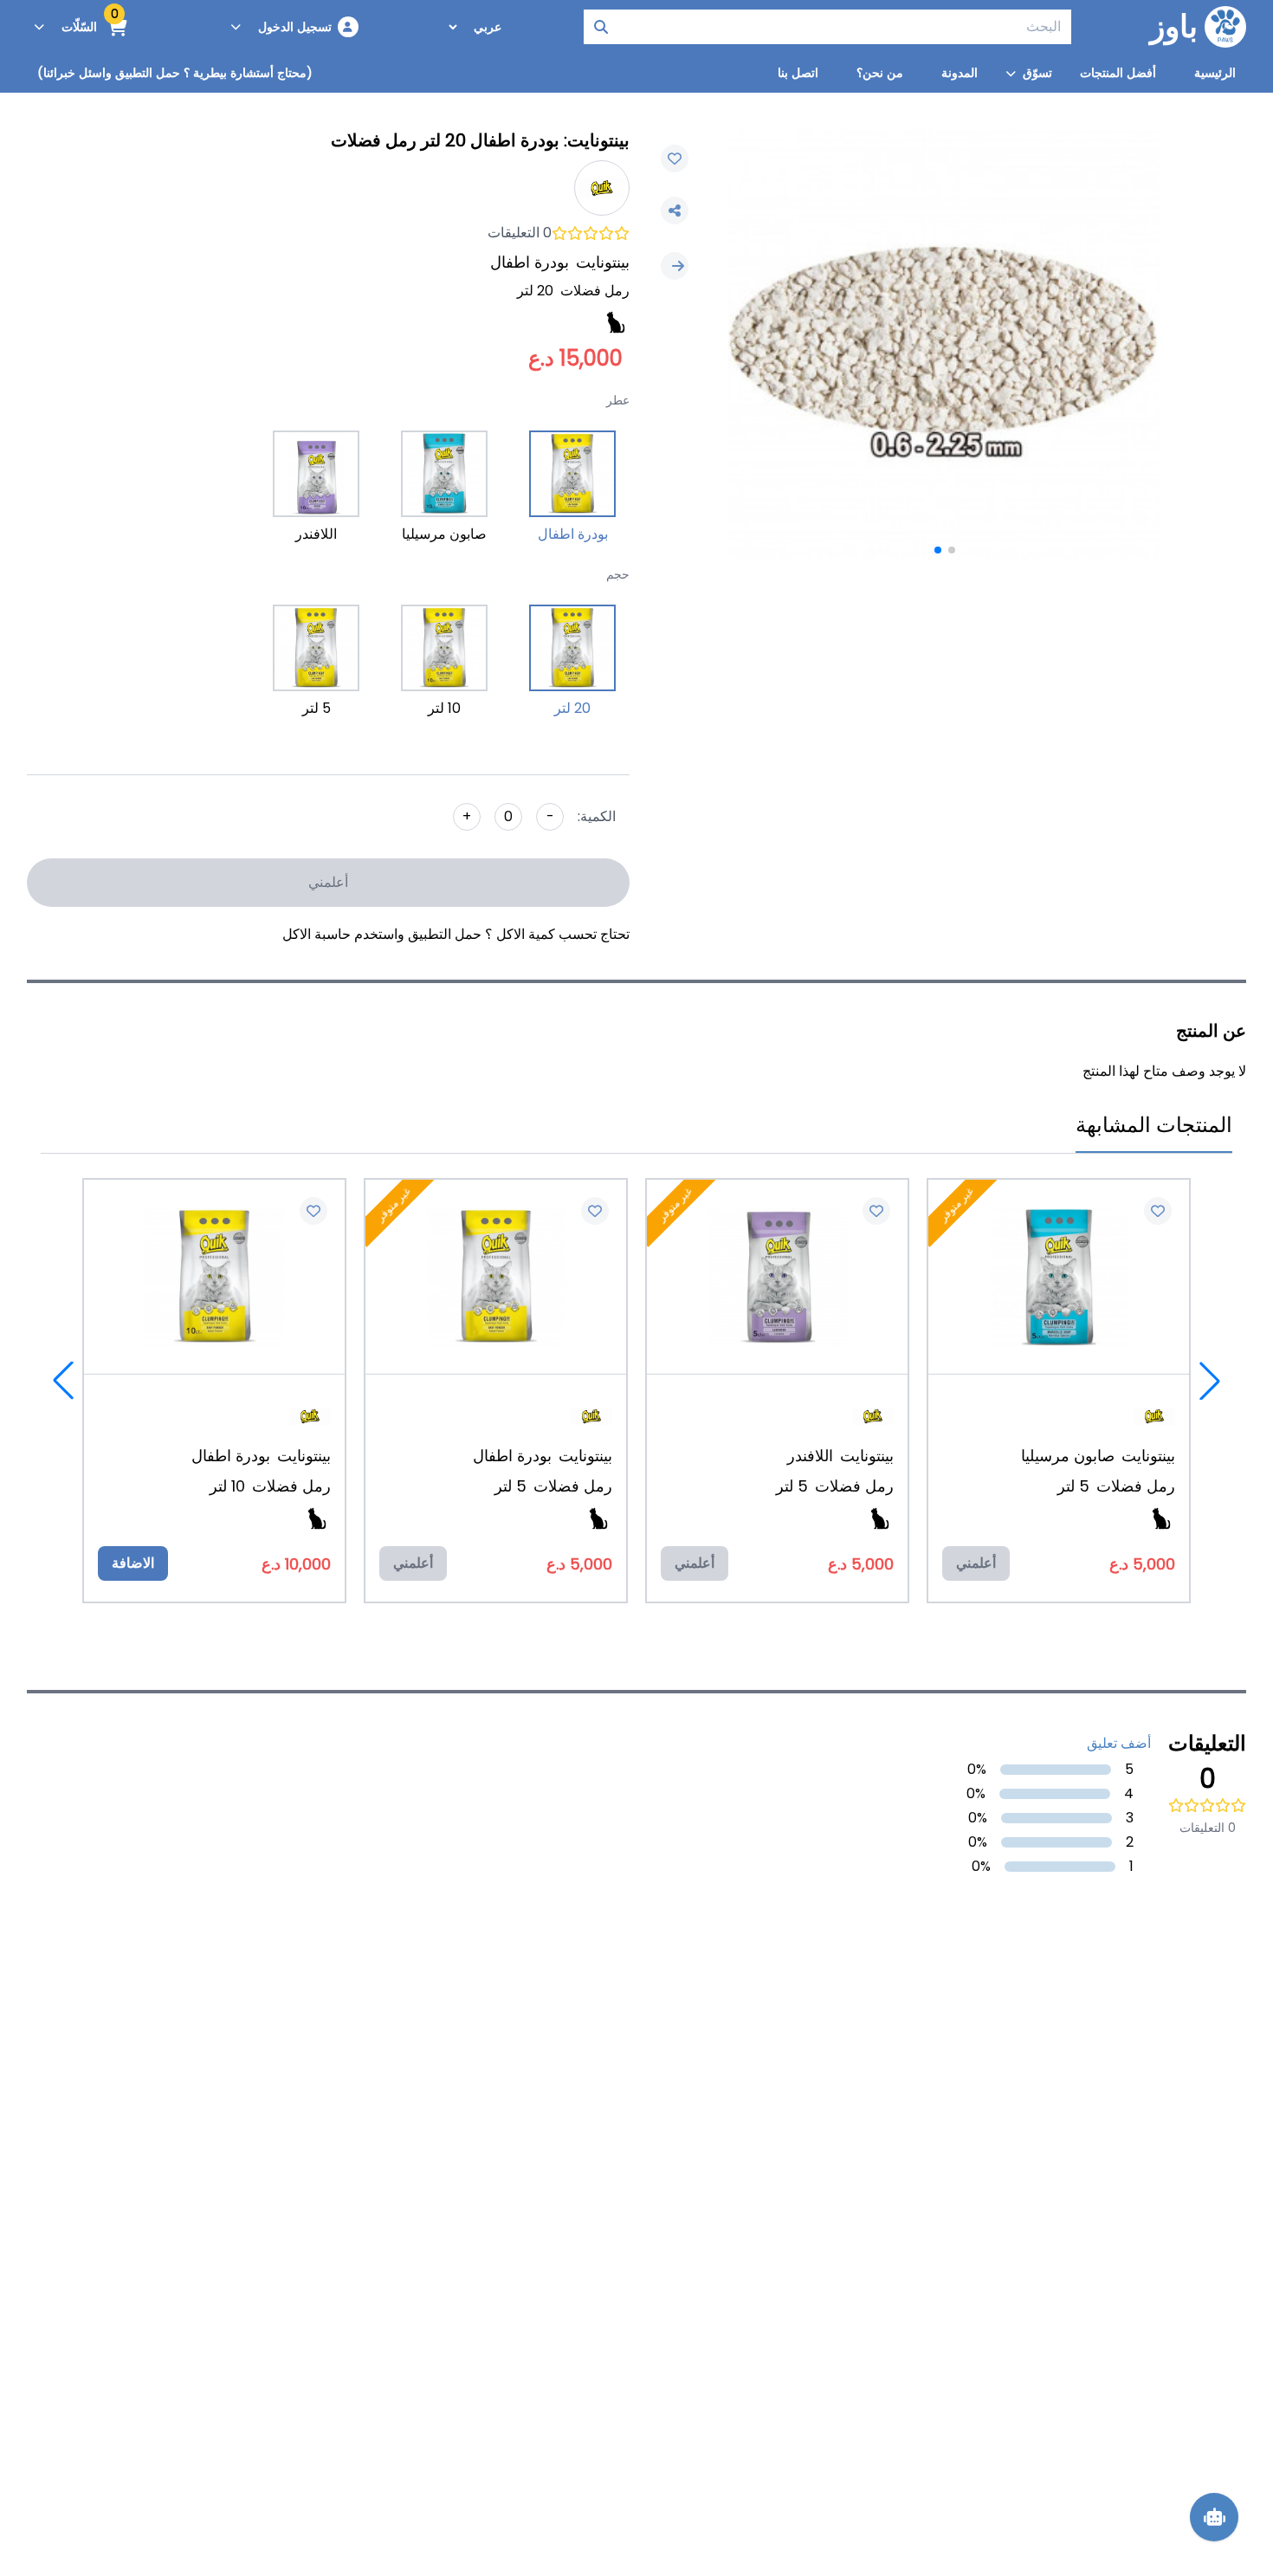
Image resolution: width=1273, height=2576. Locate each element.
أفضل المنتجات (1118, 73)
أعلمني (328, 882)
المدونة (960, 73)
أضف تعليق (1119, 1743)
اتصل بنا (798, 73)
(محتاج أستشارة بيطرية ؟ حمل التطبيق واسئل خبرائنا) (175, 73)
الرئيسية (1215, 73)
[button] (952, 550)
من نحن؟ (880, 73)
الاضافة (133, 1563)
